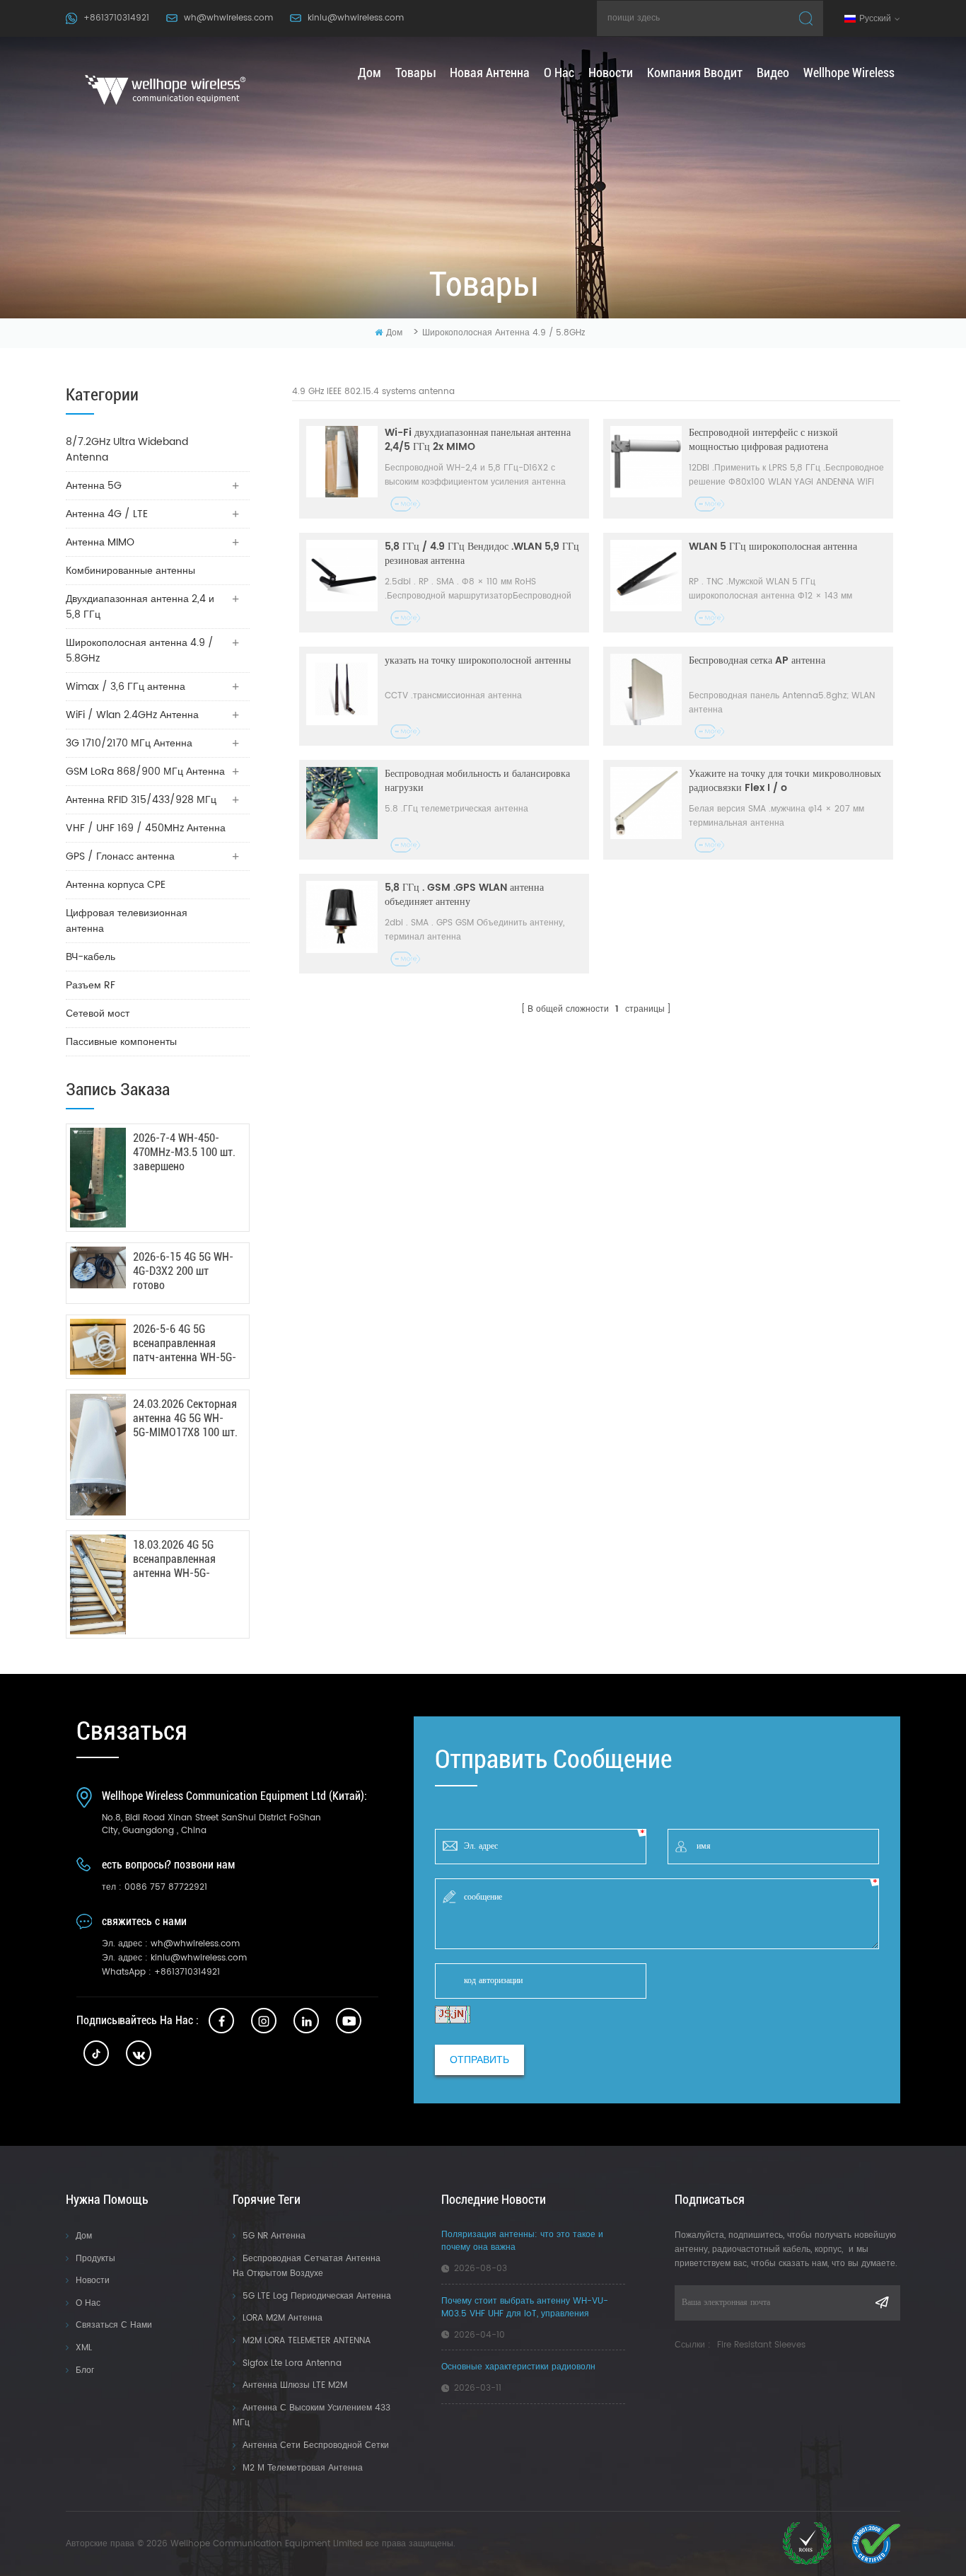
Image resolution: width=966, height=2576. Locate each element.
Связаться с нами (114, 2325)
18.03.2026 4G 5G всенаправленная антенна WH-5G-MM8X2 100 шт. (174, 1559)
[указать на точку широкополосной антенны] (342, 689)
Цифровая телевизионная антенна (127, 921)
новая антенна (490, 73)
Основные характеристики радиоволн (518, 2367)
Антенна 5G (94, 486)
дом (369, 73)
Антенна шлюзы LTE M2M (295, 2385)
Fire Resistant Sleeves (761, 2345)
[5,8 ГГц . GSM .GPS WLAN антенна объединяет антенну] (342, 917)
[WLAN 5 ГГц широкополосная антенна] (646, 576)
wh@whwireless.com (228, 18)
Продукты (95, 2259)
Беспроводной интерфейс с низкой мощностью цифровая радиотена (763, 440)
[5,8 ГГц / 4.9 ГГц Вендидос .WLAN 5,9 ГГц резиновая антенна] (342, 576)
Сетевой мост (98, 1013)
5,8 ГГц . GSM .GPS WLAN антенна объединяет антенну (464, 895)
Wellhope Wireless (849, 73)
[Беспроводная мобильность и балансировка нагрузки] (342, 803)
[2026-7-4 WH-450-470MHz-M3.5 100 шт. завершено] (98, 1178)
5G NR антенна (274, 2236)
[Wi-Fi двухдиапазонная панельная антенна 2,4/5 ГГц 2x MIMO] (342, 462)
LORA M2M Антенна (283, 2318)
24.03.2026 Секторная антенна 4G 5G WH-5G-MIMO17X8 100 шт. (185, 1418)
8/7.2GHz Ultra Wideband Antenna (127, 450)
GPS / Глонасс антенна (120, 856)
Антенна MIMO (100, 542)
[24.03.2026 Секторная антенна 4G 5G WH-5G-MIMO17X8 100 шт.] (98, 1455)
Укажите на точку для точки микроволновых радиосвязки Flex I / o (785, 781)
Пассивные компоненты (121, 1042)
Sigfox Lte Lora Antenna (292, 2363)
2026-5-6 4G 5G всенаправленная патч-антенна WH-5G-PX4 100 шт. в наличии (185, 1344)
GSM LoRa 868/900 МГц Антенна (145, 772)
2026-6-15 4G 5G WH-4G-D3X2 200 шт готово (183, 1271)
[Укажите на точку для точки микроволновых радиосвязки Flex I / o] (646, 803)
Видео (773, 73)
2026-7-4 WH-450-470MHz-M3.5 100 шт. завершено (184, 1152)
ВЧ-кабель (91, 957)
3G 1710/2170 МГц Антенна (129, 743)
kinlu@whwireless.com (356, 18)
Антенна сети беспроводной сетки (316, 2445)
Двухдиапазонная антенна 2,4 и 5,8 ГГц (140, 607)
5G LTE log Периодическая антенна (317, 2296)
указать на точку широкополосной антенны (478, 661)
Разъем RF (91, 985)
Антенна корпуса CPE (116, 885)
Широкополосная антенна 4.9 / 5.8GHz (504, 333)
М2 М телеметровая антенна (303, 2468)
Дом (84, 2236)
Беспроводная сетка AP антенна (757, 661)
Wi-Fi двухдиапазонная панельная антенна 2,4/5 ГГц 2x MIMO (478, 440)
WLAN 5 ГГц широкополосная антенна (773, 547)
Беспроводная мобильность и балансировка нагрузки (477, 781)
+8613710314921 (116, 18)
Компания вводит (695, 73)
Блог (85, 2370)
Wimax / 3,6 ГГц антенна (126, 687)
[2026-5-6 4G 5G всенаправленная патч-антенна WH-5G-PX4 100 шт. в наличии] (98, 1347)
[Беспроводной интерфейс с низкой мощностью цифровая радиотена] (646, 462)
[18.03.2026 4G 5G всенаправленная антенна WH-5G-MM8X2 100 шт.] (98, 1584)
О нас (559, 73)
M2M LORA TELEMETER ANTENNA (307, 2341)
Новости (611, 73)
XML (84, 2348)
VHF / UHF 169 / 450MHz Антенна (146, 828)
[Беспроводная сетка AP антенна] (646, 689)
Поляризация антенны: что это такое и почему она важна (522, 2241)
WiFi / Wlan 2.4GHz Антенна (132, 715)
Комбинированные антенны (130, 571)
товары (415, 73)
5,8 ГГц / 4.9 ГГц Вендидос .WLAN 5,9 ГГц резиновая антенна (482, 554)
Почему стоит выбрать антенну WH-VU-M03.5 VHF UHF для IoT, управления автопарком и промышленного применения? (533, 2308)
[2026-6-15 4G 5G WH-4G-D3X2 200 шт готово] (98, 1267)
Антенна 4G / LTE (107, 514)
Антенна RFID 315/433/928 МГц (141, 800)
